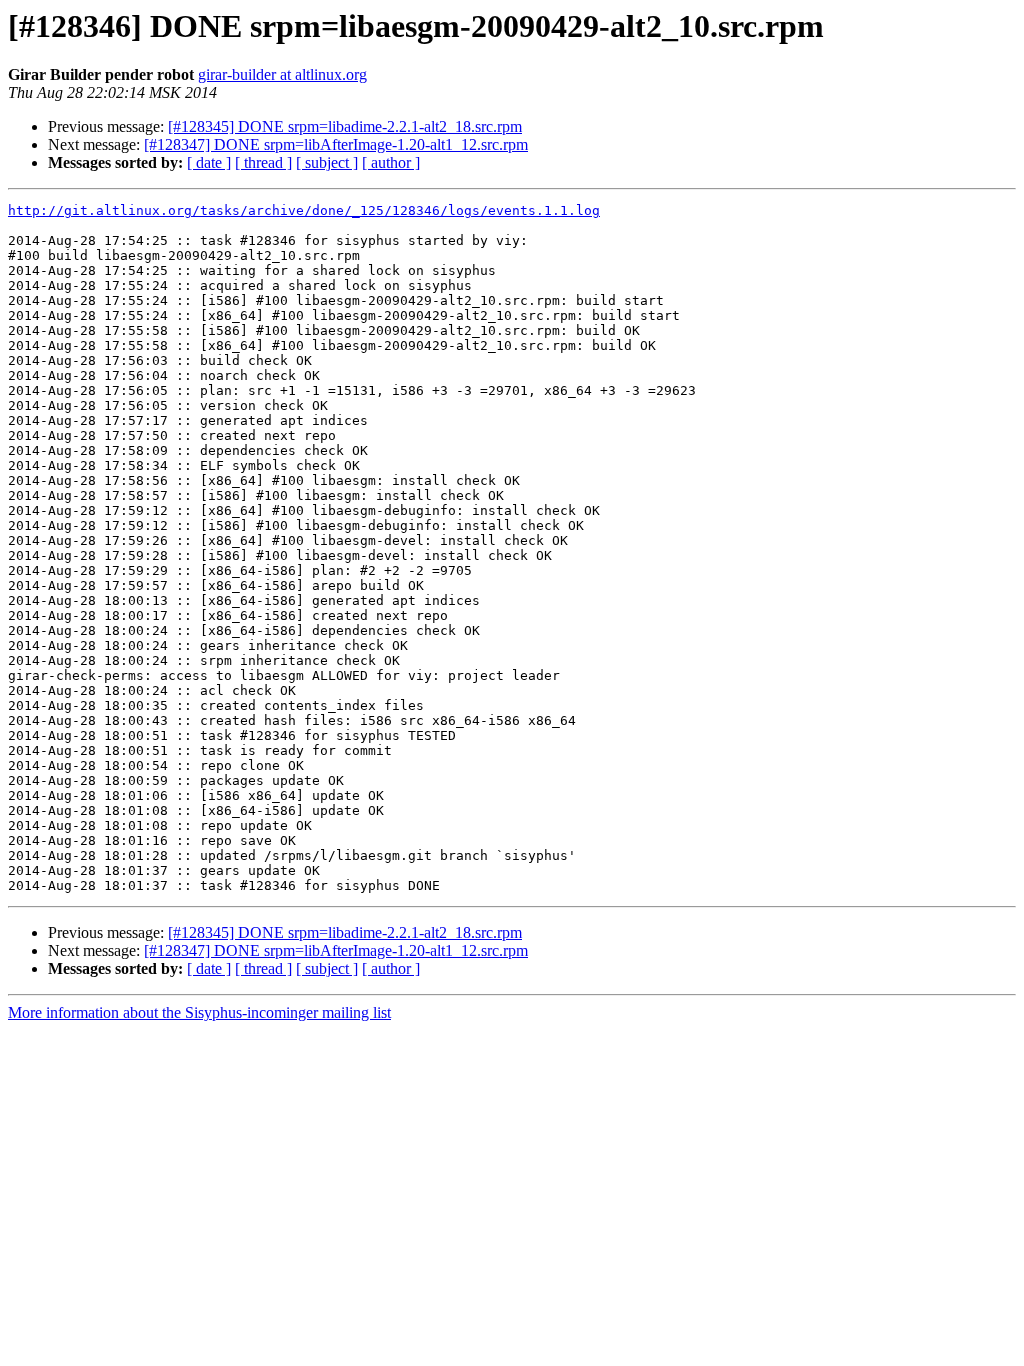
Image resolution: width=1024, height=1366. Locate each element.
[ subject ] (327, 162)
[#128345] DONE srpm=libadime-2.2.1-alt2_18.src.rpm (345, 126)
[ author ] (391, 162)
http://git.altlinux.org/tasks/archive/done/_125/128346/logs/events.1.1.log (304, 210)
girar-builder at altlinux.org (282, 74)
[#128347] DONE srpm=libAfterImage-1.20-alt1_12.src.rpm (336, 144)
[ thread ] (263, 162)
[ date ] (209, 162)
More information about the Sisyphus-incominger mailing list (199, 1012)
